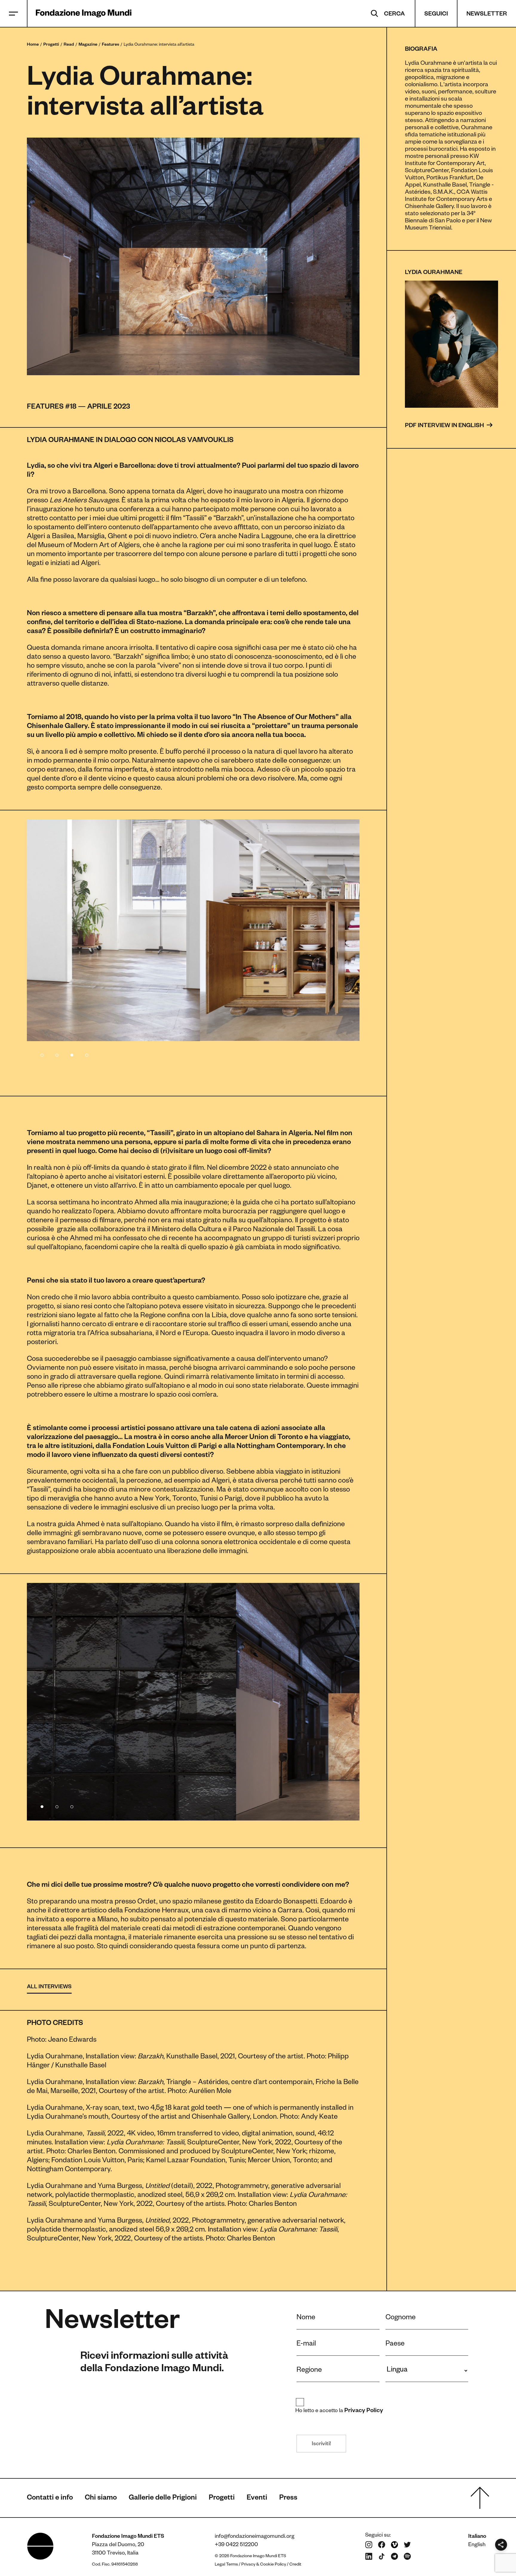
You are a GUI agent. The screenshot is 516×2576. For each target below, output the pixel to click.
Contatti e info (50, 2499)
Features (110, 45)
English (477, 2545)
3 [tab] (72, 1054)
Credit (295, 2565)
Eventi (257, 2499)
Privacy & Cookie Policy (264, 2565)
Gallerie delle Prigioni (163, 2499)
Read (69, 45)
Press (288, 2499)
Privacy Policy (364, 2411)
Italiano (477, 2537)
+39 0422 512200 (236, 2545)
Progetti (51, 45)
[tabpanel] (193, 930)
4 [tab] (87, 1054)
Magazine (88, 45)
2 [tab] (57, 1054)
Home (33, 45)
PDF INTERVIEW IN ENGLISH (445, 426)
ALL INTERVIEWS (49, 1987)
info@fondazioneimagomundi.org (255, 2537)
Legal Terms (226, 2565)
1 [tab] (42, 1054)
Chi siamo (101, 2499)
